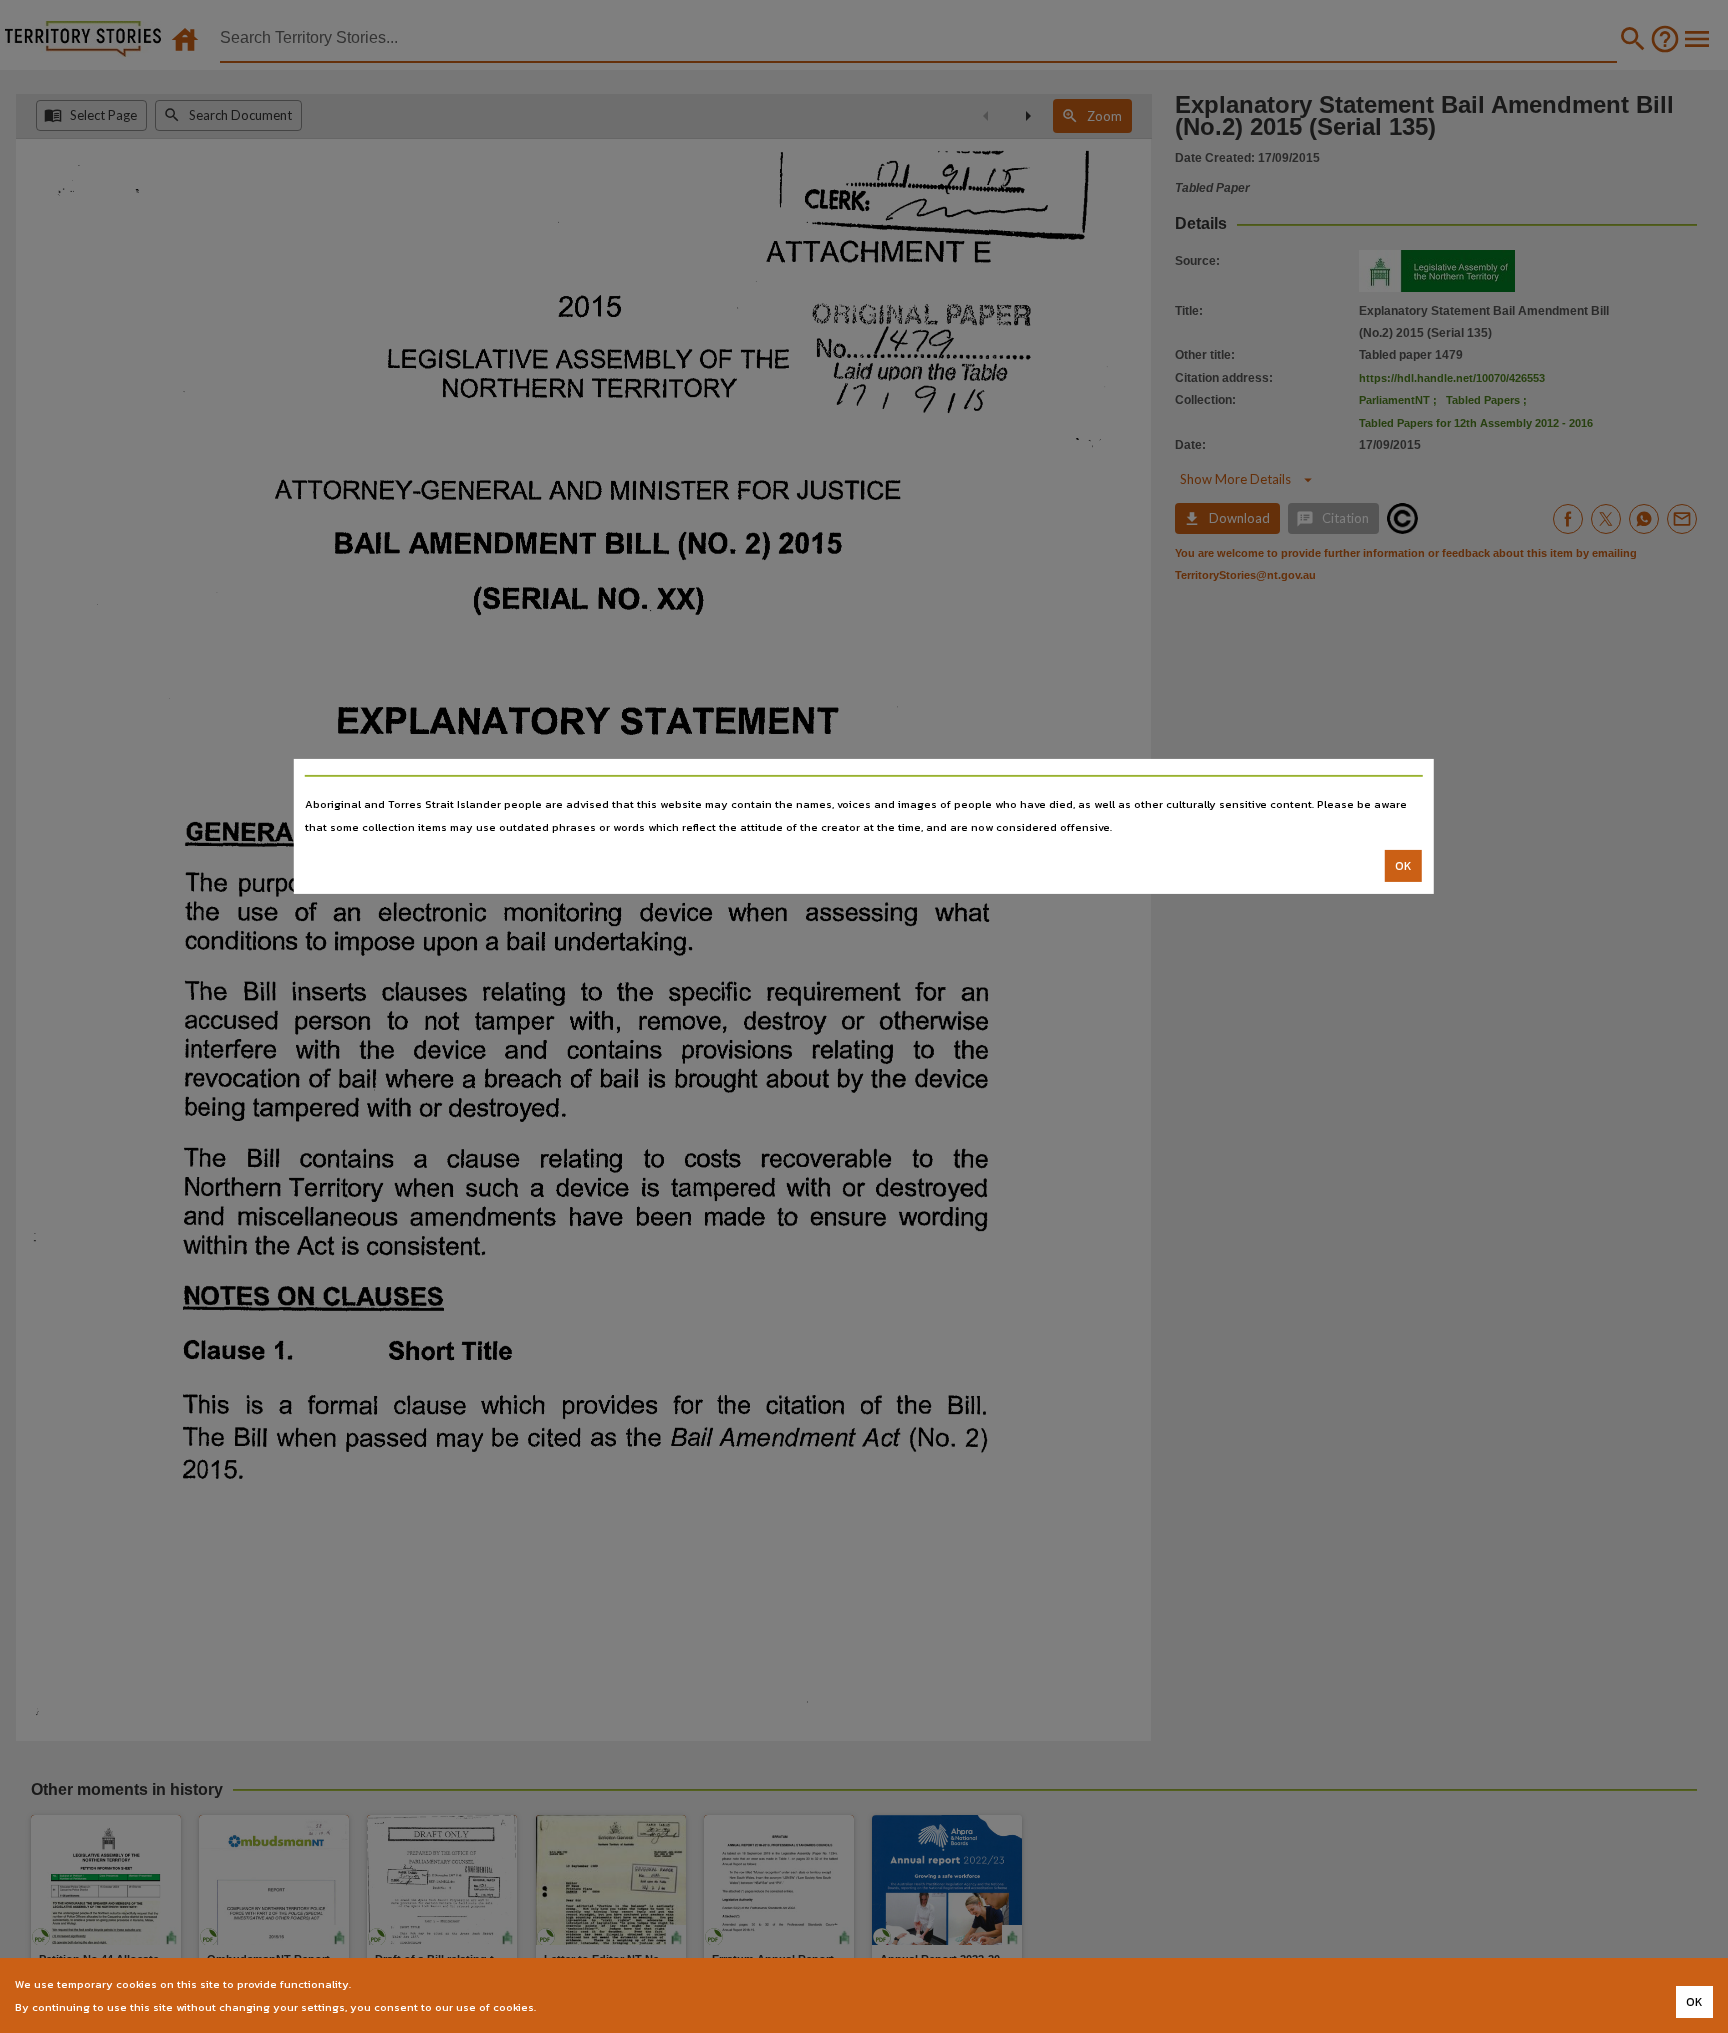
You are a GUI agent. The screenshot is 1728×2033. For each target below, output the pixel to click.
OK (1403, 866)
